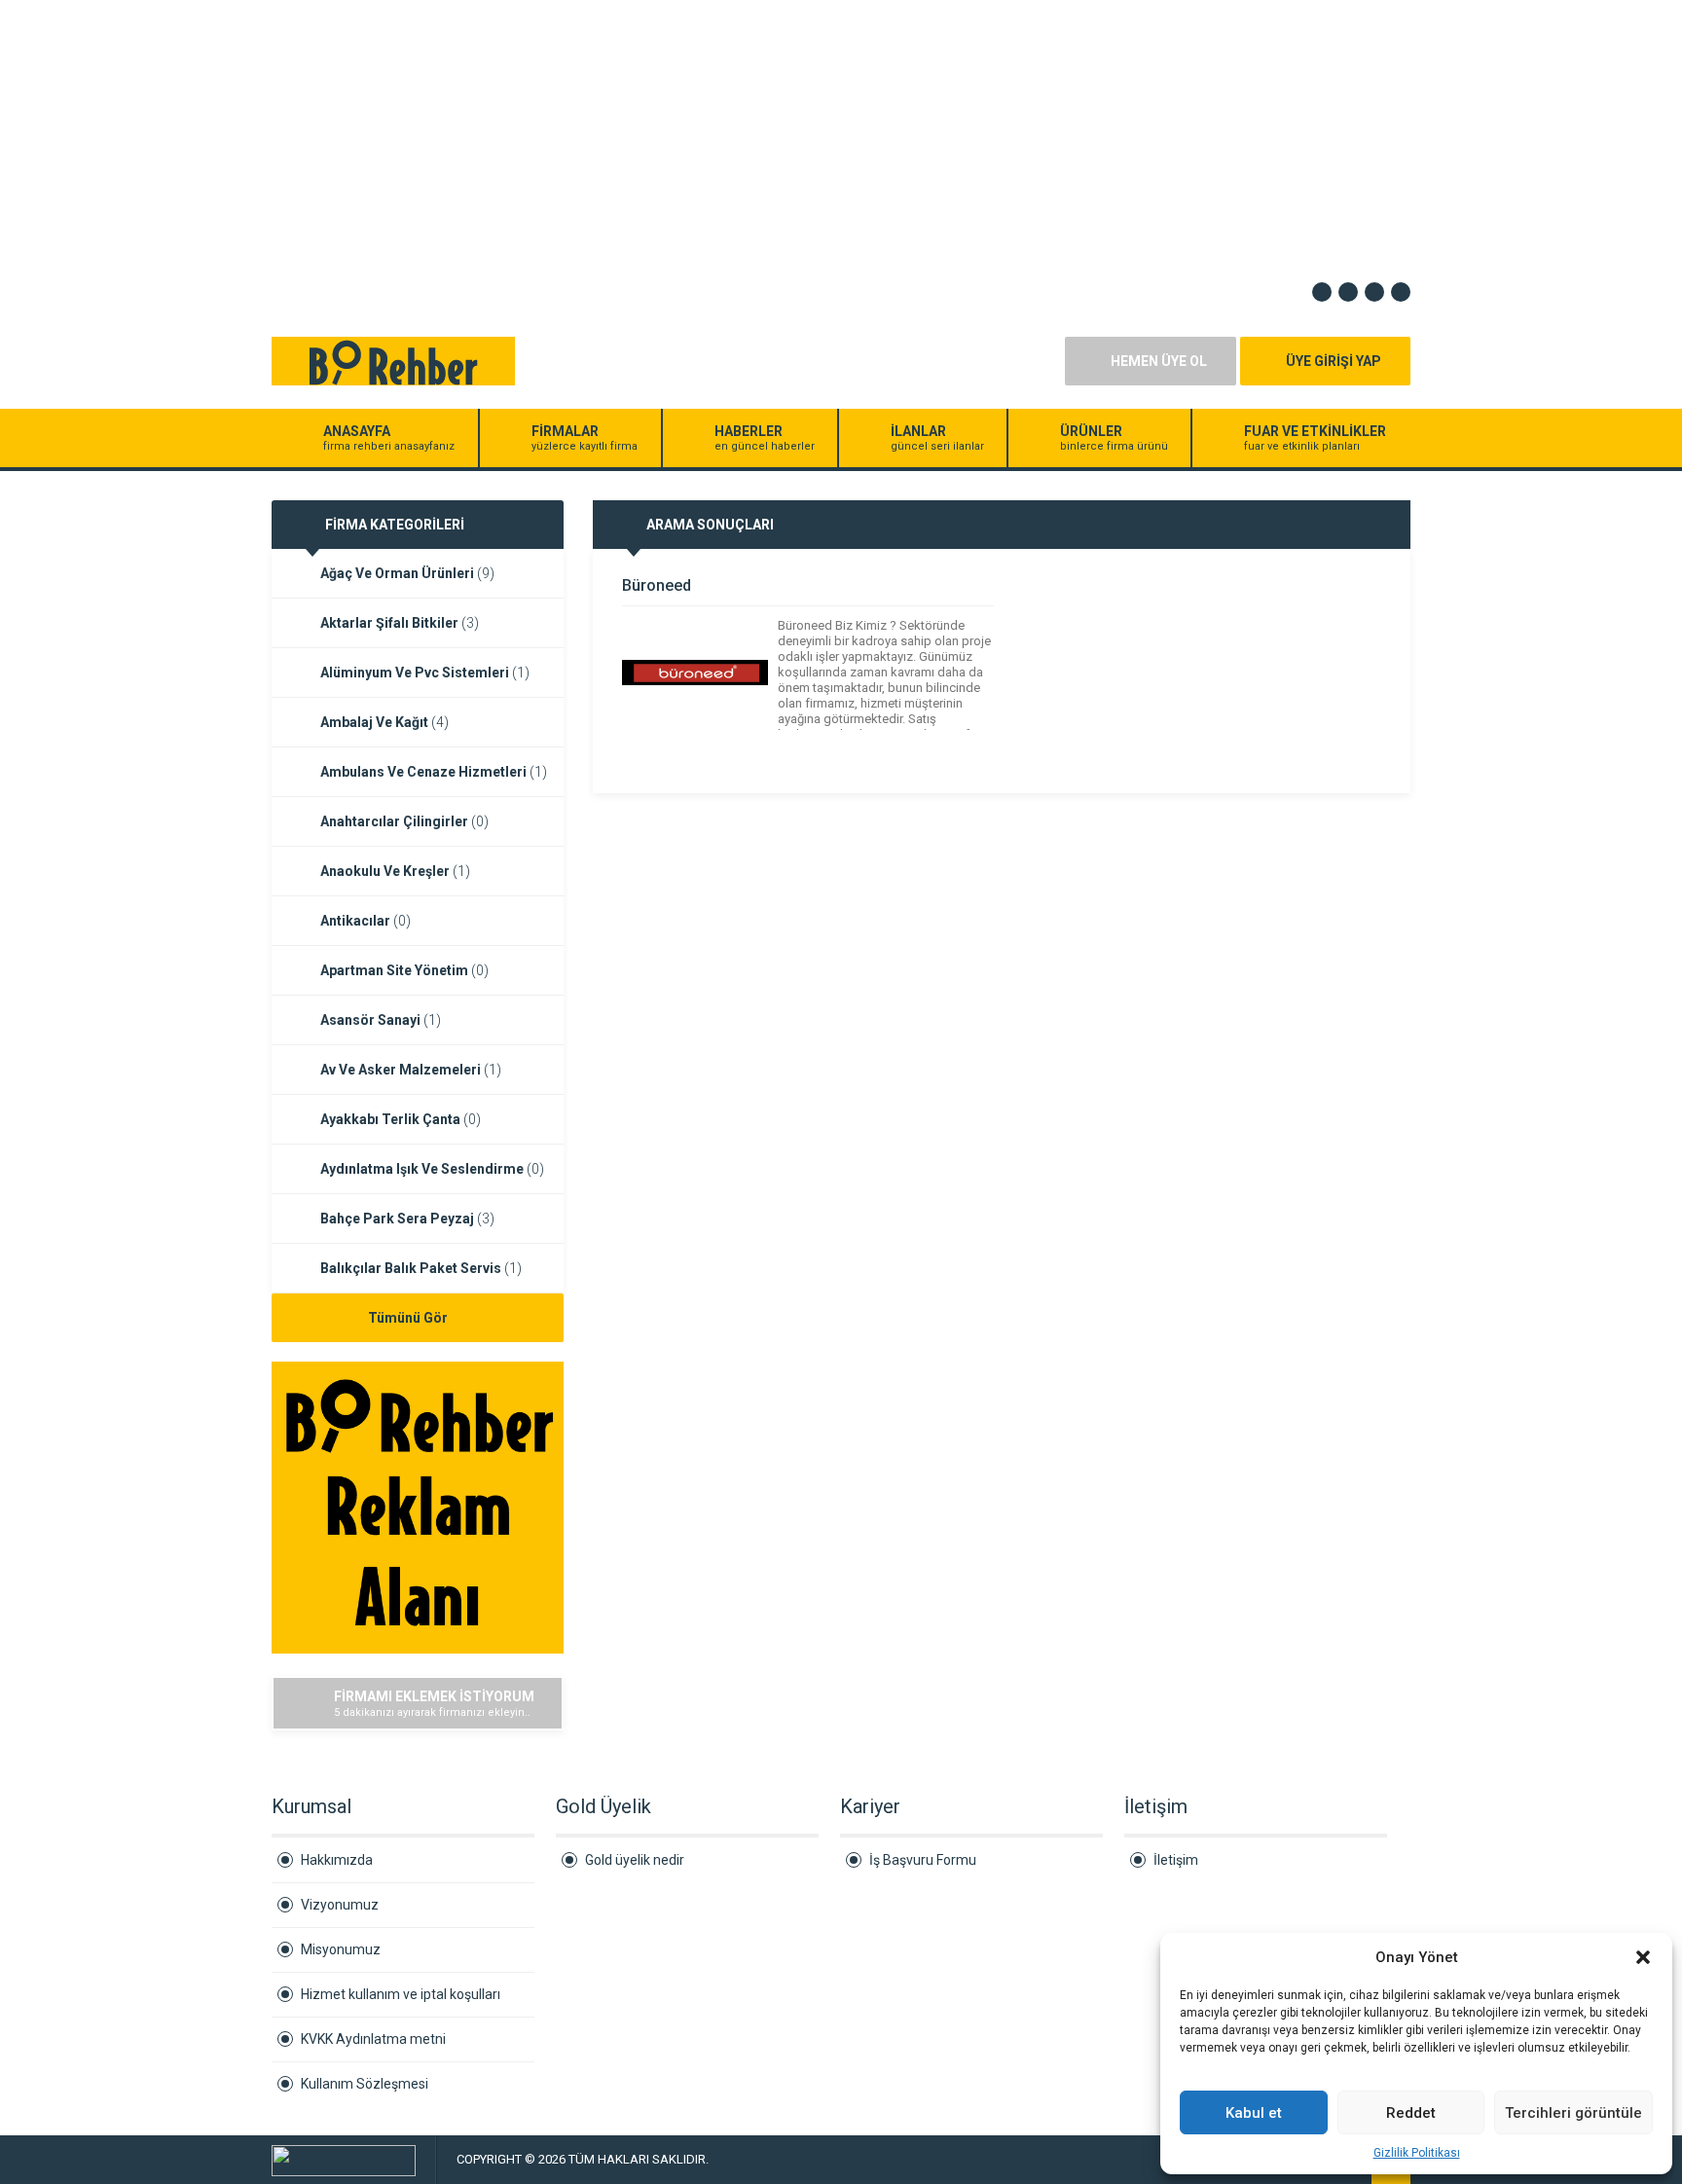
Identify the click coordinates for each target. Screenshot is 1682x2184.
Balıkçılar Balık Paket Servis (421, 1268)
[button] (1643, 1957)
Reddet (1411, 2113)
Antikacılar (366, 921)
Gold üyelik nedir (635, 1860)
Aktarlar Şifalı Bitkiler (400, 623)
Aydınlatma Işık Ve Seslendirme (432, 1169)
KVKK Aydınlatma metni (373, 2039)
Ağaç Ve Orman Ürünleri (407, 573)
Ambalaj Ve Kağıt (384, 722)
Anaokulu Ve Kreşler (395, 871)
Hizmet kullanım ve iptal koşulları (401, 1994)
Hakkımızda (337, 1860)
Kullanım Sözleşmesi (365, 2084)
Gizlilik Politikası (1417, 2153)
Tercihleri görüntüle (1573, 2113)
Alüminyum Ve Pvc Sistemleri (425, 673)
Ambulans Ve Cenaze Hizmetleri (434, 772)
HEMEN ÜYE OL (1159, 361)
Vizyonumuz (340, 1905)
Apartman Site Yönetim (404, 970)
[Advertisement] (584, 136)
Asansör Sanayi (381, 1020)
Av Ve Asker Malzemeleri (411, 1070)
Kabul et (1254, 2113)
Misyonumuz (341, 1949)
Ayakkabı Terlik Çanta (401, 1119)
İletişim (1176, 1860)
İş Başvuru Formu (923, 1860)
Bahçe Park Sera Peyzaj (407, 1219)
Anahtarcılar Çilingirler (404, 821)
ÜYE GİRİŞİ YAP (1334, 361)
